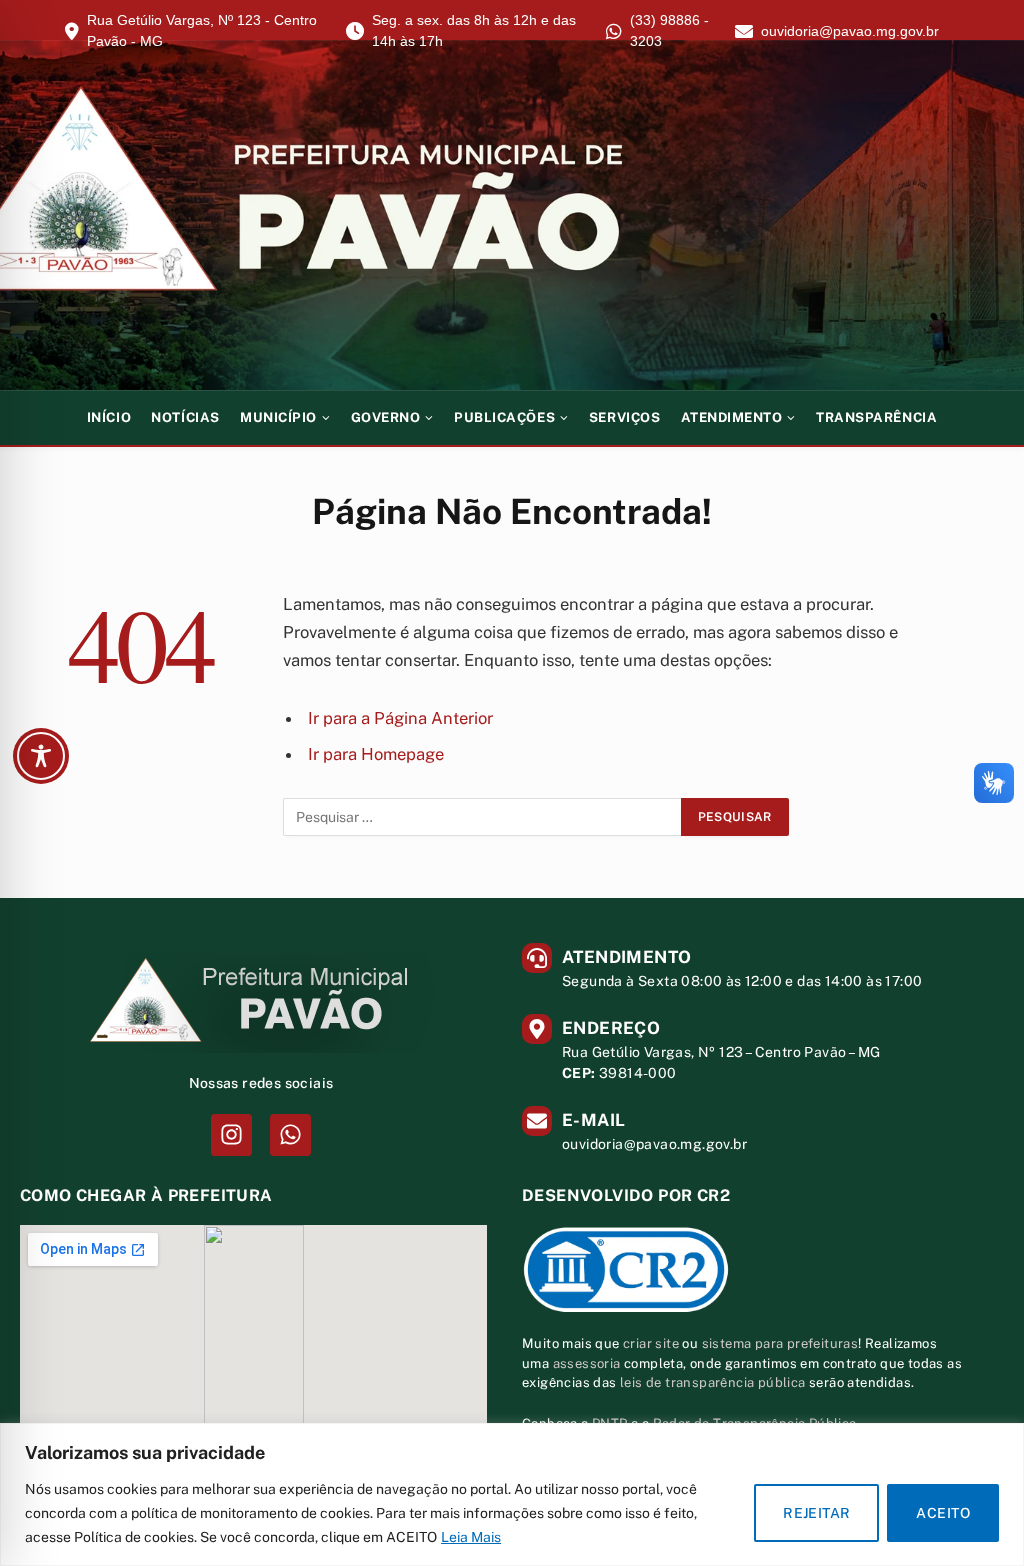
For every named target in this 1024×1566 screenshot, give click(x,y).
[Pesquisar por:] (483, 817)
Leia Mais (471, 1537)
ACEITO (943, 1513)
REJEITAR (816, 1513)
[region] (512, 1494)
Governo (386, 417)
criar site (651, 1343)
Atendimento (732, 417)
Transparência (876, 417)
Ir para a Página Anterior (400, 718)
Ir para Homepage (376, 754)
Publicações (504, 417)
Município (278, 417)
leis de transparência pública (713, 1382)
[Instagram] (231, 1134)
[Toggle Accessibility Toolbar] (41, 756)
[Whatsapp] (290, 1134)
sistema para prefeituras (780, 1343)
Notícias (185, 417)
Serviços (624, 417)
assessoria (587, 1363)
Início (109, 417)
